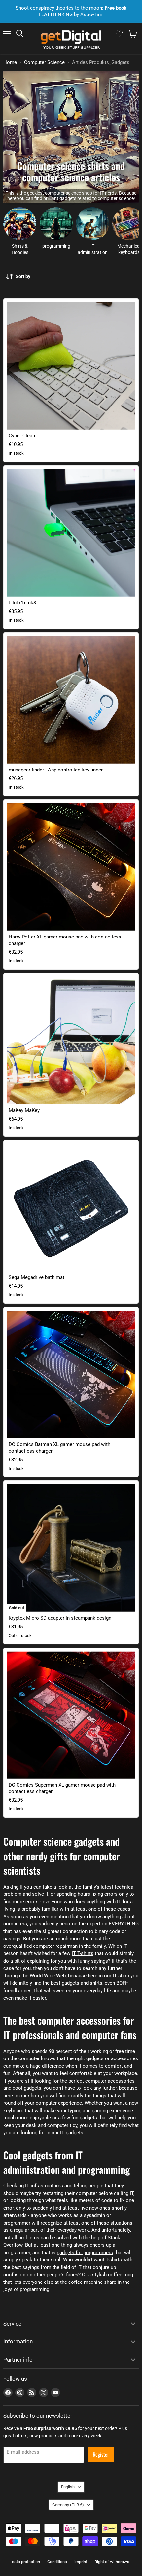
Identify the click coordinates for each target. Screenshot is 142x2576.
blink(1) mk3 (22, 603)
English (68, 2487)
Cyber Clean (22, 436)
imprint (81, 2562)
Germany (68, 2505)
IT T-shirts (83, 1953)
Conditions (57, 2562)
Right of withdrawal (112, 2562)
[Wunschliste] (119, 34)
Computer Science (44, 62)
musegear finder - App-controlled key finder (56, 770)
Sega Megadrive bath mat (36, 1277)
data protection (26, 2562)
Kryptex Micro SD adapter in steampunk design (60, 1618)
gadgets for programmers (85, 2253)
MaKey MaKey (24, 1110)
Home (10, 62)
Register (101, 2454)
